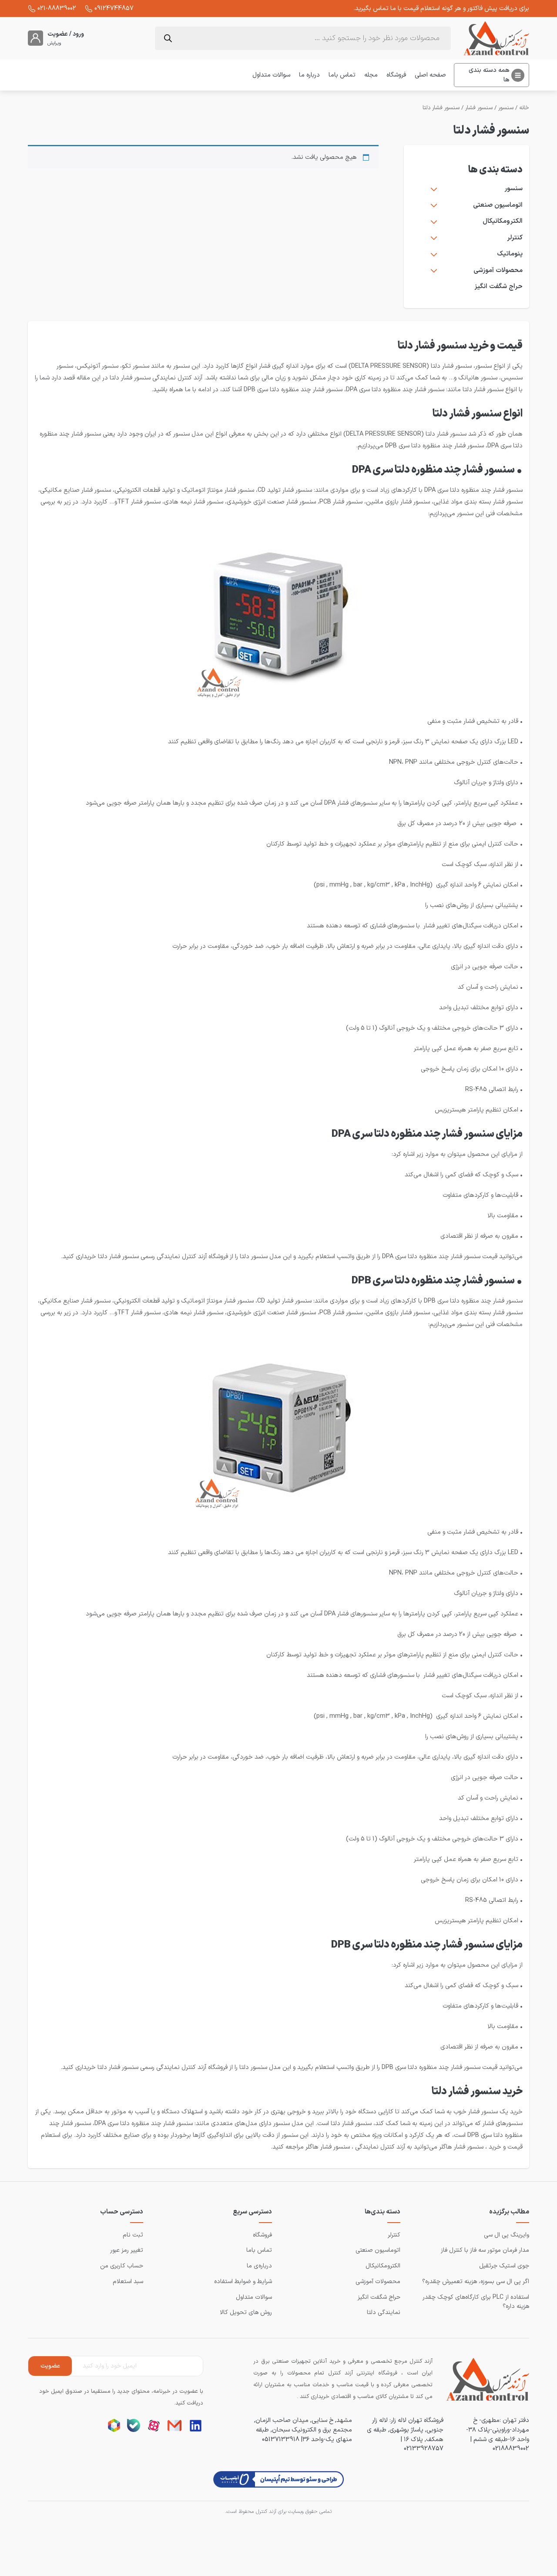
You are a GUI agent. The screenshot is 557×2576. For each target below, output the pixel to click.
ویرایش (54, 44)
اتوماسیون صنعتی (498, 205)
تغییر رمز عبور (127, 2250)
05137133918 (281, 2439)
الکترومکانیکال (503, 222)
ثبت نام (133, 2235)
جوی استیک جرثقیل (504, 2266)
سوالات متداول (271, 75)
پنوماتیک (510, 254)
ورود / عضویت (66, 34)
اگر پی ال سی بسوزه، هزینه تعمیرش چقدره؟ (476, 2282)
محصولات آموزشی (498, 271)
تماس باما (342, 75)
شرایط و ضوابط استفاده (243, 2282)
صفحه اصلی (430, 75)
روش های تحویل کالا (246, 2312)
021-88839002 (57, 8)
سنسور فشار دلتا (441, 108)
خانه (524, 108)
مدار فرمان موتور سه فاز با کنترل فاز (485, 2250)
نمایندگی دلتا (384, 2312)
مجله (371, 75)
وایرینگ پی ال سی (507, 2235)
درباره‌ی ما (259, 2266)
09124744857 (114, 8)
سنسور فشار (479, 108)
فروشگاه (396, 75)
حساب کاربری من (122, 2266)
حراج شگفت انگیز (498, 287)
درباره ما (309, 75)
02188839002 (511, 2448)
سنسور (506, 108)
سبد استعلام (128, 2282)
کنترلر (515, 238)
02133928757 (424, 2448)
